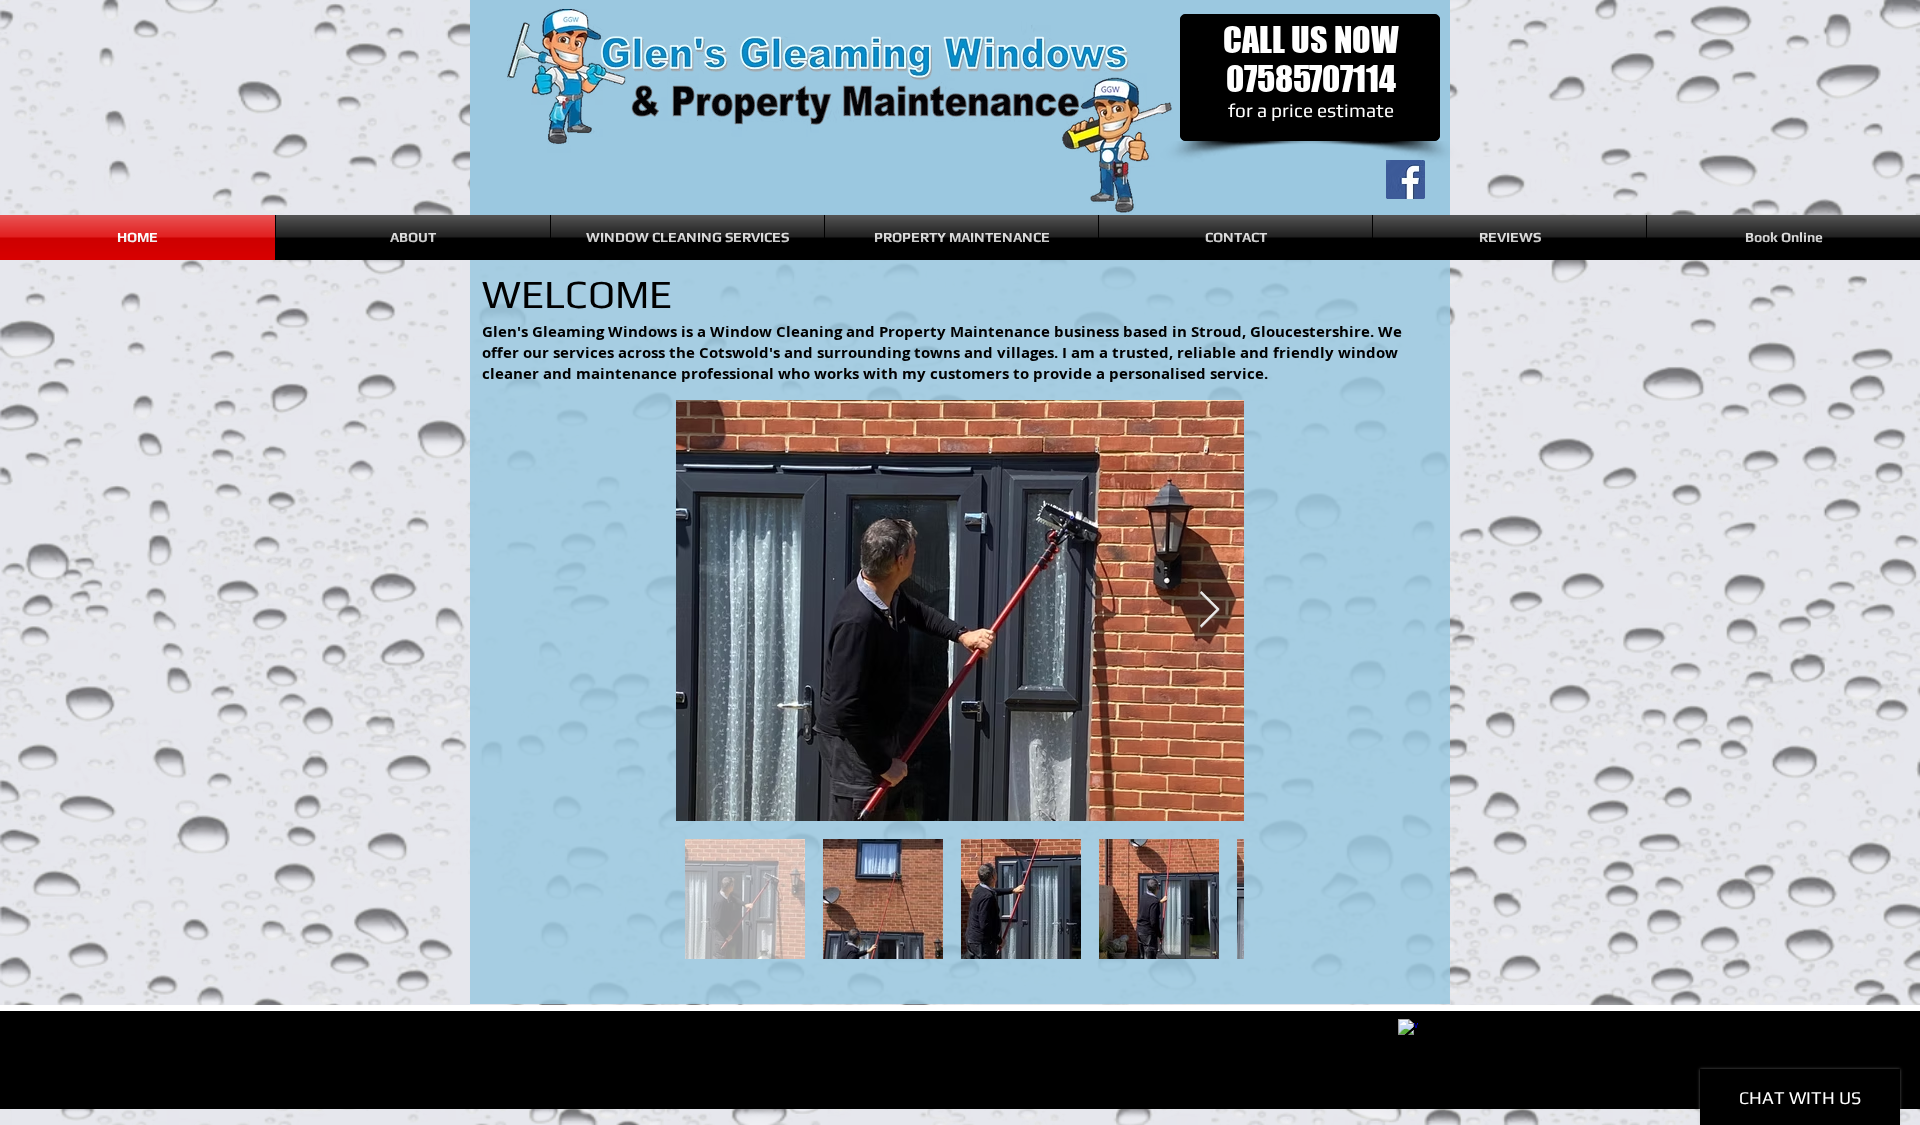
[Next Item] (1209, 610)
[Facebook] (1405, 179)
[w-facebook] (1408, 1029)
